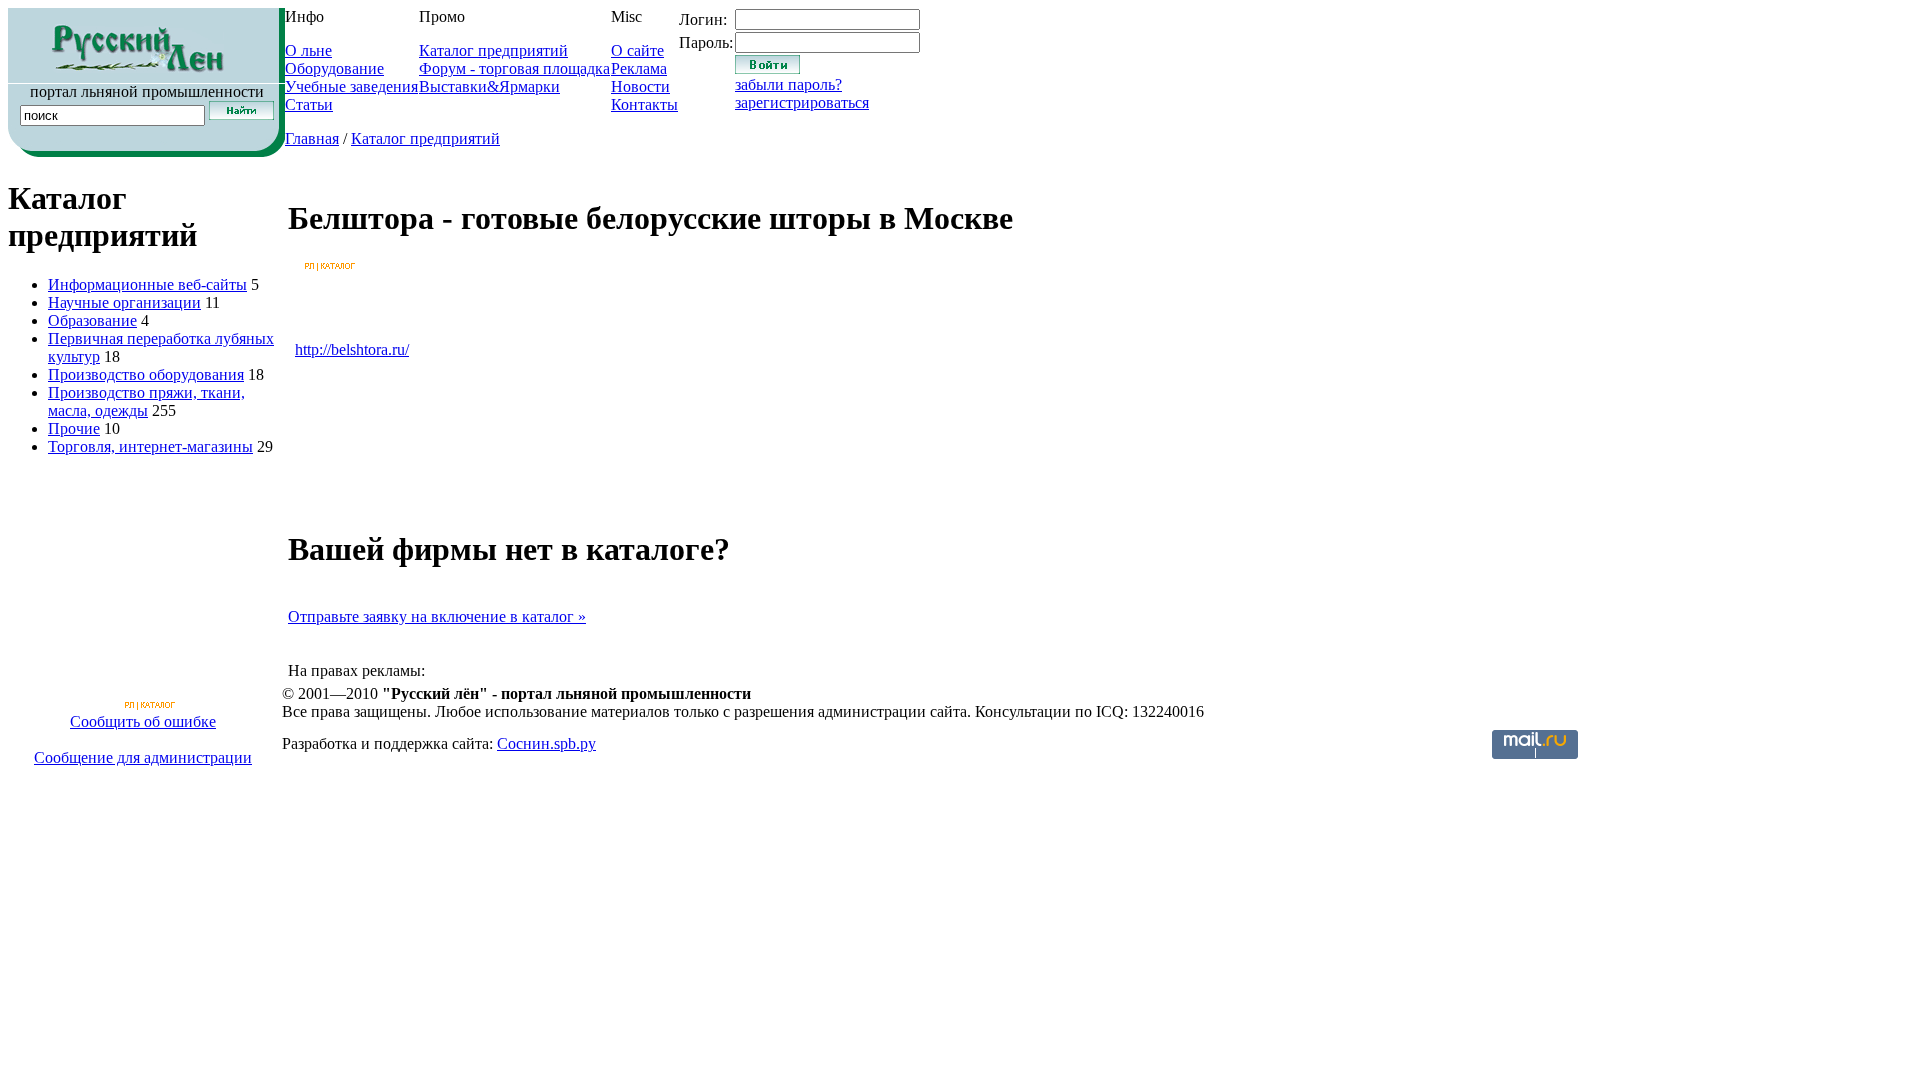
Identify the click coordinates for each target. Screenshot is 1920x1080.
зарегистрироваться (802, 102)
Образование (92, 320)
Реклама (639, 68)
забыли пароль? (788, 84)
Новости (640, 86)
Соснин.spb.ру (546, 743)
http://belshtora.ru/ (352, 349)
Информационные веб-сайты (147, 284)
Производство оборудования (146, 374)
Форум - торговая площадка (514, 68)
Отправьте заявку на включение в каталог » (437, 616)
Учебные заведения (351, 86)
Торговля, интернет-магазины (150, 446)
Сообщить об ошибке (143, 721)
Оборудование (334, 68)
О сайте (637, 50)
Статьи (309, 104)
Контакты (644, 104)
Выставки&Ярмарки (489, 86)
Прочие (74, 428)
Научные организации (124, 302)
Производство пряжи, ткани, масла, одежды (146, 401)
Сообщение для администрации (143, 757)
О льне (308, 50)
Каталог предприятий (493, 50)
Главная (312, 138)
